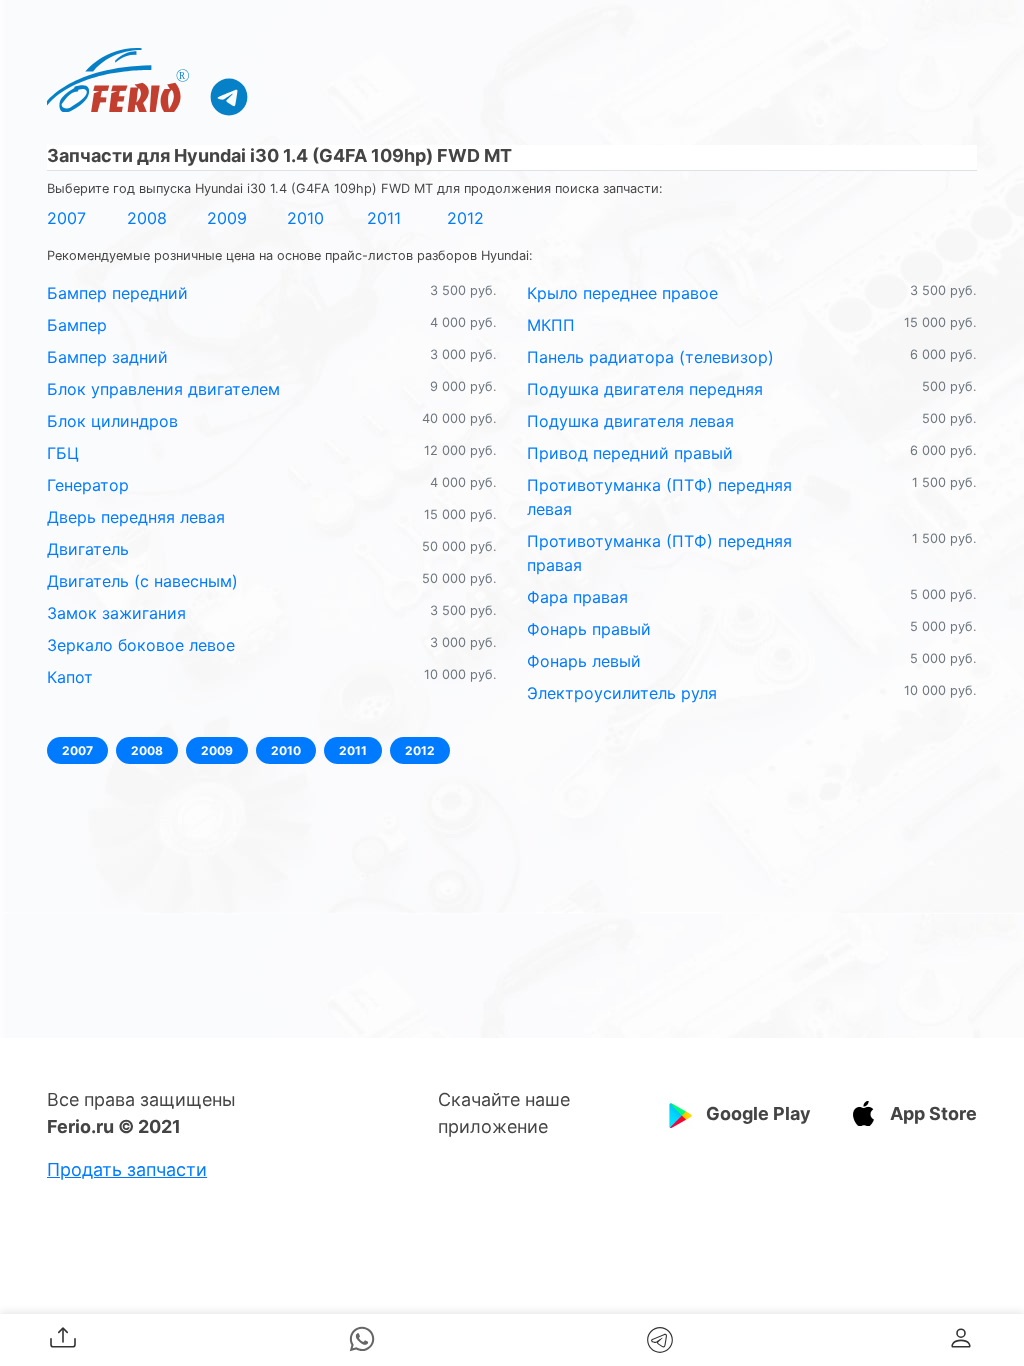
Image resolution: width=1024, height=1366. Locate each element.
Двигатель (88, 549)
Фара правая (577, 597)
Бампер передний (117, 293)
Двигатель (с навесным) (142, 581)
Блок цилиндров (112, 421)
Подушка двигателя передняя (645, 389)
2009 (227, 218)
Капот (70, 677)
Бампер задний (107, 357)
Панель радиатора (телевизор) (650, 357)
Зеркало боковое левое (141, 645)
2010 (305, 218)
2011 (384, 218)
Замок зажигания (116, 613)
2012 (465, 218)
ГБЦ (63, 453)
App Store (933, 1113)
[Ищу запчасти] (229, 96)
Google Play (758, 1113)
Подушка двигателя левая (630, 421)
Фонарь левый (584, 661)
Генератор (88, 485)
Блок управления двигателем (163, 389)
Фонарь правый (589, 629)
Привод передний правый (630, 453)
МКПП (551, 325)
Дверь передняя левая (136, 517)
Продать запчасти (127, 1169)
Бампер (77, 325)
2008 (147, 218)
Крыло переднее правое (622, 293)
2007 (66, 218)
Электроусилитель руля (622, 693)
